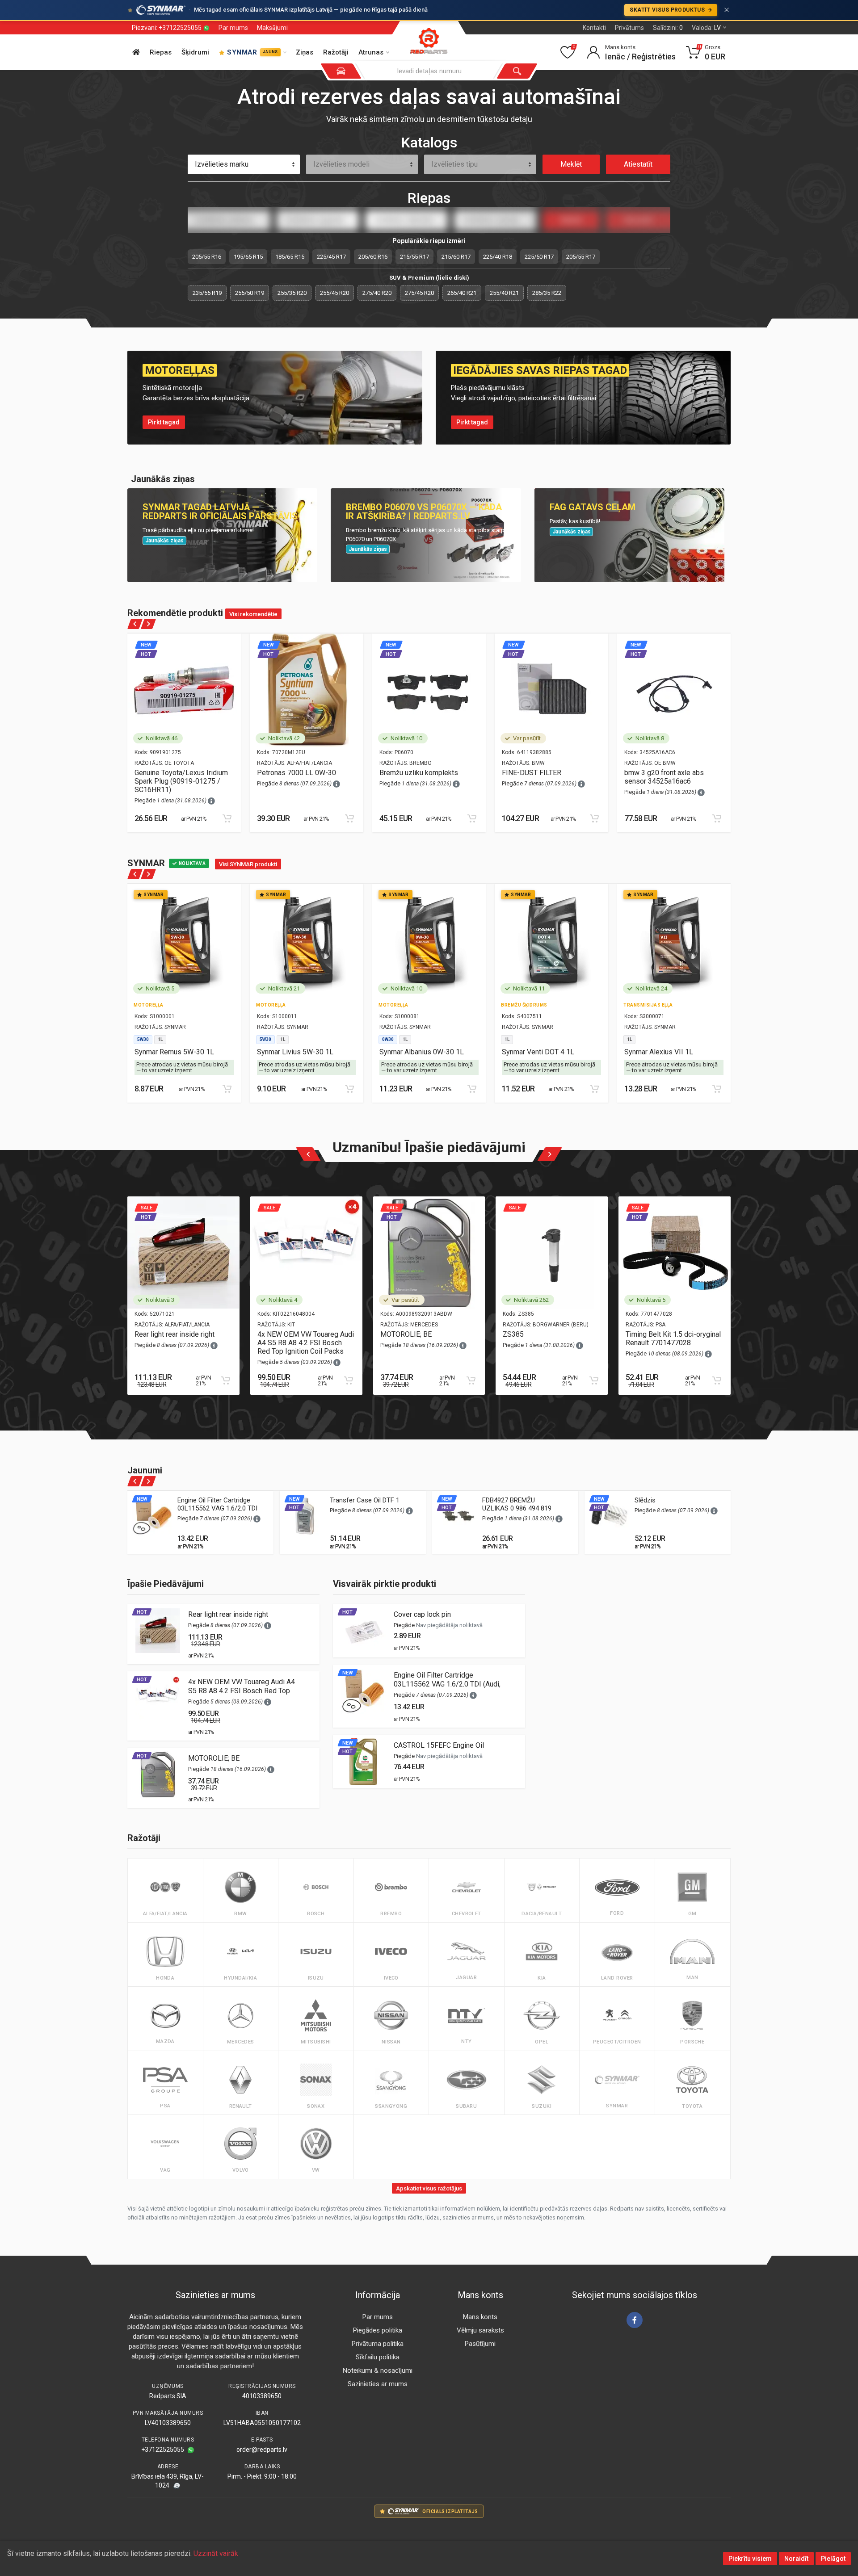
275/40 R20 (377, 293)
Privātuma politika (378, 2344)
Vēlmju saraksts (480, 2330)
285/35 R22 (547, 293)
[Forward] (148, 624)
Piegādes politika (378, 2330)
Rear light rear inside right (175, 1334)
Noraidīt (796, 2559)
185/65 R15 (290, 257)
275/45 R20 (419, 293)
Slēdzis (645, 1500)
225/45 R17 (331, 257)
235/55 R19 (207, 293)
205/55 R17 (581, 257)
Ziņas (305, 52)
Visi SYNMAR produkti (248, 864)
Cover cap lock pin (422, 1614)
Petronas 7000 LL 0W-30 (297, 773)
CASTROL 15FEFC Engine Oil (439, 1745)
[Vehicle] (341, 71)
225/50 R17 (539, 257)
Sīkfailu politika (378, 2357)
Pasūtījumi (480, 2344)
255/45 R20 (334, 293)
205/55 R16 (207, 257)
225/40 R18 (498, 257)
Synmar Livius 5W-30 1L (295, 1052)
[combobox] (244, 164)
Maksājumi (272, 28)
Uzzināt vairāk (216, 2553)
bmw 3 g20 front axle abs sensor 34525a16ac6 (664, 777)
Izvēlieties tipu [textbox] (454, 164)
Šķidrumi (195, 52)
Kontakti (594, 28)
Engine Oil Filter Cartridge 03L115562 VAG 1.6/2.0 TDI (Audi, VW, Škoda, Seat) (217, 1508)
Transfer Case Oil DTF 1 (365, 1500)
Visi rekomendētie (253, 614)
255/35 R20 (292, 293)
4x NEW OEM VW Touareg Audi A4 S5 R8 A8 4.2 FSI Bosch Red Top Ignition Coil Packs (306, 1343)
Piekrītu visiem (750, 2559)
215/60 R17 (456, 257)
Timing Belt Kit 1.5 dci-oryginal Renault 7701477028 (673, 1338)
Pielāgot (833, 2559)
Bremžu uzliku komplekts (419, 773)
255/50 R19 (250, 293)
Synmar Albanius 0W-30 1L (422, 1052)
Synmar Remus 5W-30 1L (174, 1052)
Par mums (233, 28)
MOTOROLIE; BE (406, 1334)
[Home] (136, 52)
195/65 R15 (248, 257)
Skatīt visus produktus (668, 10)
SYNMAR (252, 52)
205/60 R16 (373, 257)
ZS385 (513, 1334)
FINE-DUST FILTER (532, 773)
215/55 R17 (414, 257)
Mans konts (480, 2317)
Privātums (629, 28)
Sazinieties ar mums (378, 2384)
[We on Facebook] (635, 2320)
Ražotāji (336, 52)
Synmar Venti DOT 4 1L (538, 1052)
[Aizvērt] (727, 10)
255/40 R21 (504, 293)
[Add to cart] (227, 818)
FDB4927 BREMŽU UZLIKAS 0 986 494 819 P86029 (517, 1508)
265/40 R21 (462, 293)
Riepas (161, 52)
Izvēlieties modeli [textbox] (341, 164)
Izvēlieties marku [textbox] (222, 164)
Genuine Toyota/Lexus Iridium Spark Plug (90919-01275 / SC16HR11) (181, 781)
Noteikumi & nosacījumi (378, 2370)
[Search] (517, 71)
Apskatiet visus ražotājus (429, 2188)
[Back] (135, 624)
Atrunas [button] (371, 52)
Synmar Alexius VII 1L (659, 1052)
